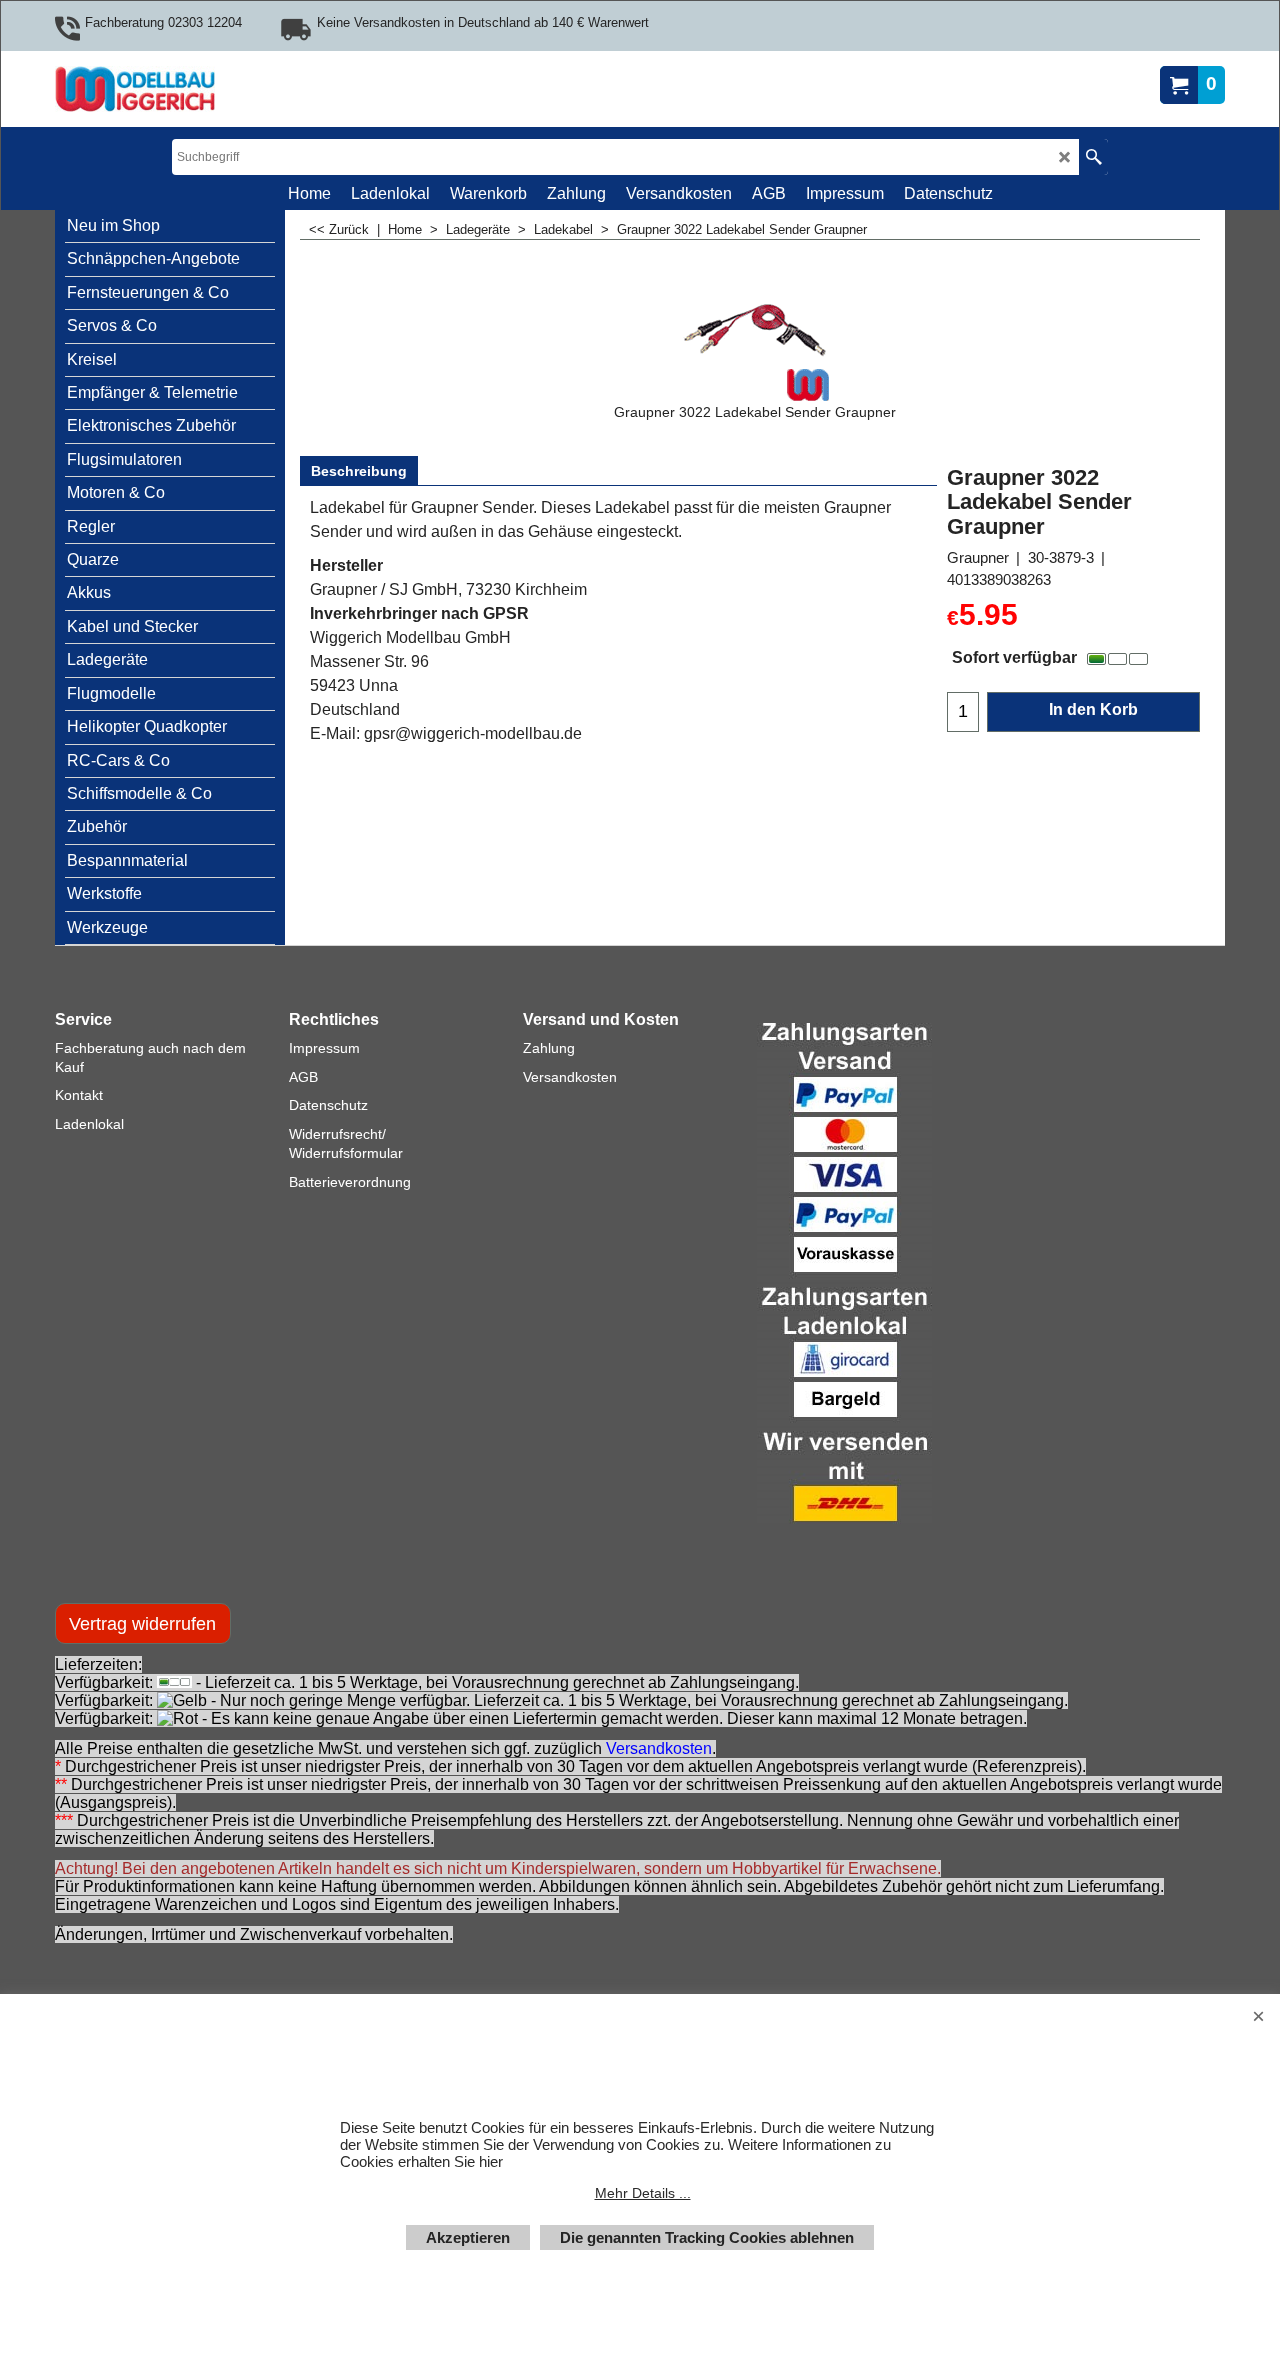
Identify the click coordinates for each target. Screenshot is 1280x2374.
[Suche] (1093, 157)
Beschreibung (359, 471)
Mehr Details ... (643, 2193)
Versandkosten (659, 1748)
